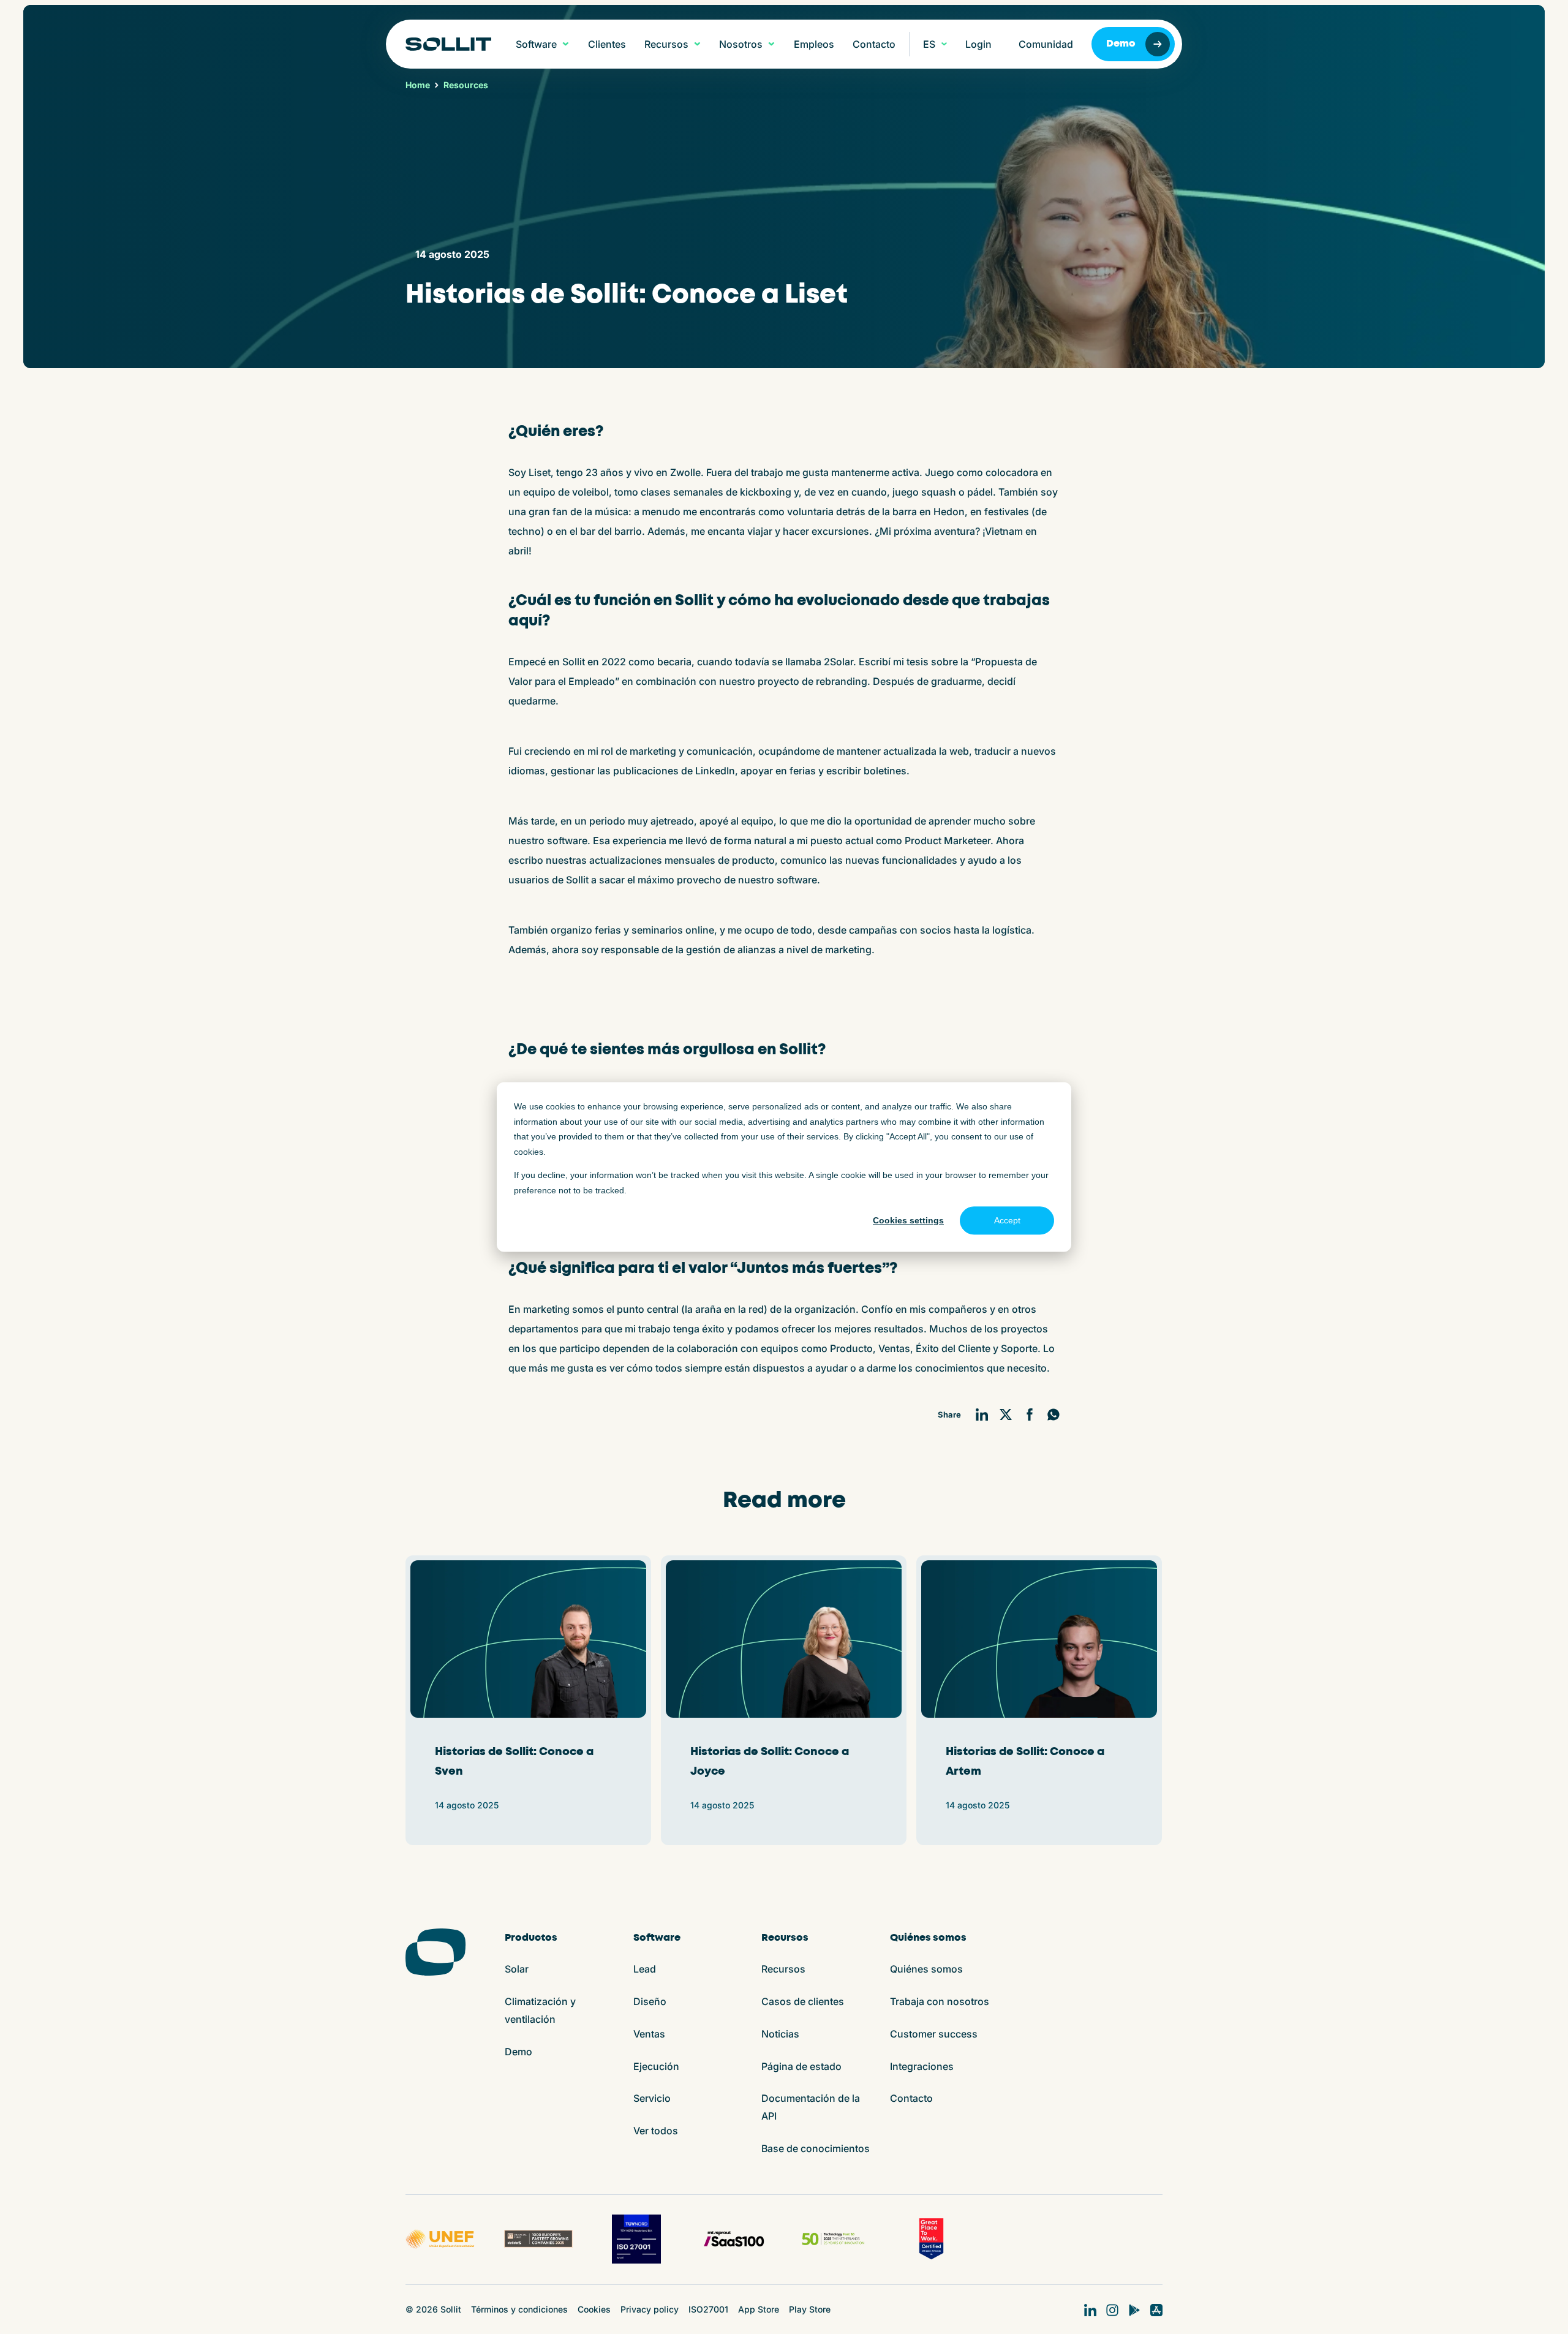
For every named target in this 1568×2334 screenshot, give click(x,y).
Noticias (780, 2034)
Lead (645, 1969)
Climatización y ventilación (540, 2010)
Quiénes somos (926, 1969)
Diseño (650, 2001)
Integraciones (922, 2066)
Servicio (652, 2098)
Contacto (874, 44)
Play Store (810, 2309)
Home (418, 85)
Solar (517, 1969)
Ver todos (656, 2131)
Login (978, 44)
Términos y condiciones (519, 2309)
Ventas (649, 2034)
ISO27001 (708, 2309)
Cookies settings (908, 1220)
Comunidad (1046, 44)
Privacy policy (650, 2309)
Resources (466, 85)
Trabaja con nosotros (940, 2001)
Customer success (934, 2034)
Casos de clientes (803, 2001)
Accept (1007, 1220)
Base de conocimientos (816, 2148)
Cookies (594, 2309)
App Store (759, 2309)
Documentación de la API (811, 2107)
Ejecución (656, 2066)
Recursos (783, 1969)
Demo (1121, 44)
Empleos (814, 44)
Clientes (607, 44)
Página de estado (801, 2066)
